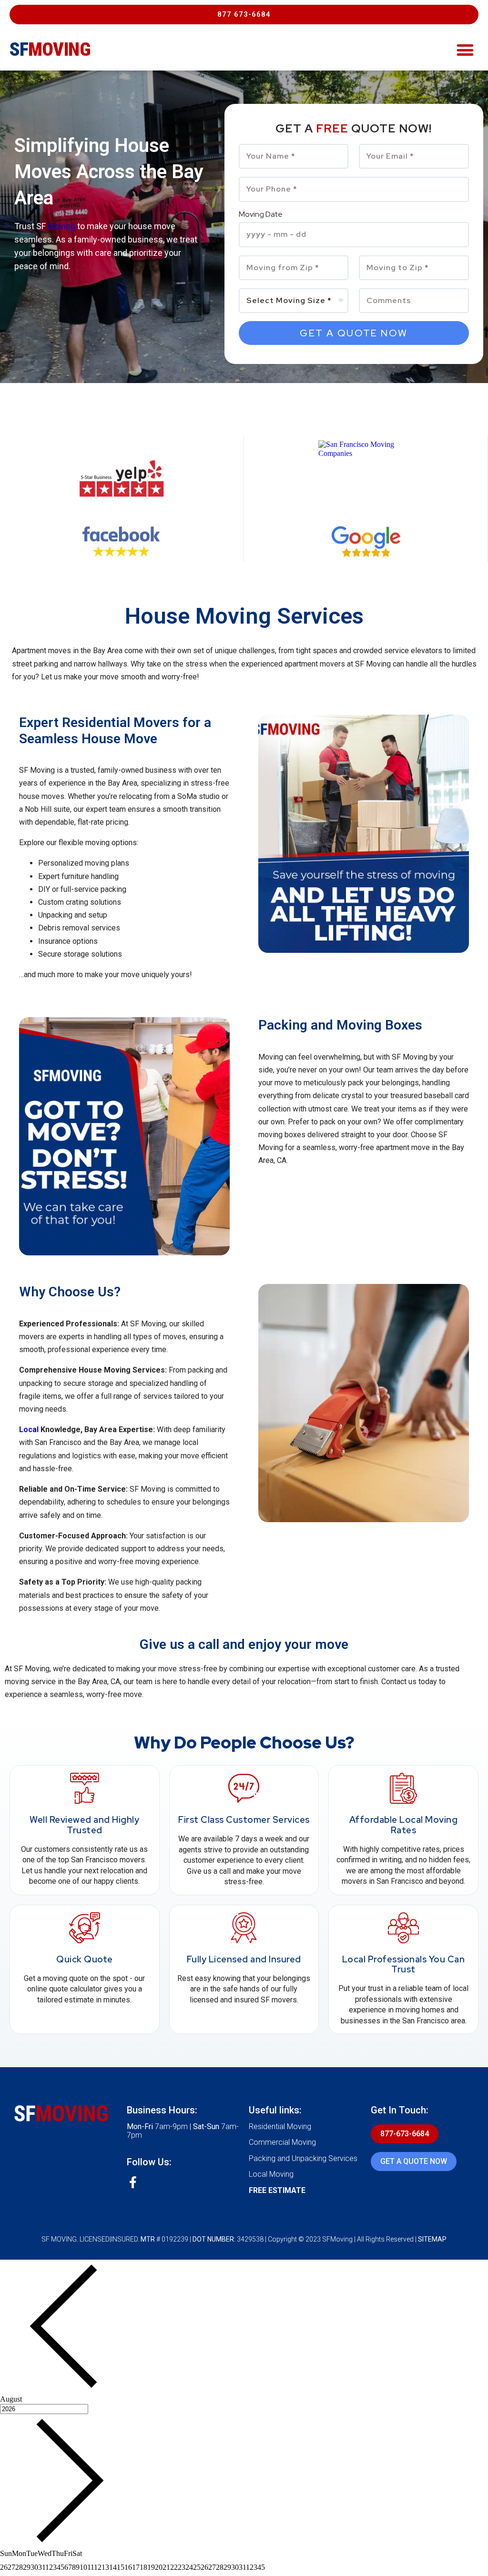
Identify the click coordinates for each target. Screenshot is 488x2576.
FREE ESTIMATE (277, 2190)
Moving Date (261, 215)
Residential (96, 722)
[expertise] (366, 478)
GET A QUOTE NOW (414, 2161)
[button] (244, 15)
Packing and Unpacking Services (303, 2158)
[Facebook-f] (133, 2182)
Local (29, 1429)
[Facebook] (122, 542)
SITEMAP (432, 2239)
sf (50, 50)
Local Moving (271, 2174)
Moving (61, 226)
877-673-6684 (405, 2134)
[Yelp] (122, 479)
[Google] (366, 541)
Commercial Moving (282, 2142)
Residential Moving (280, 2126)
